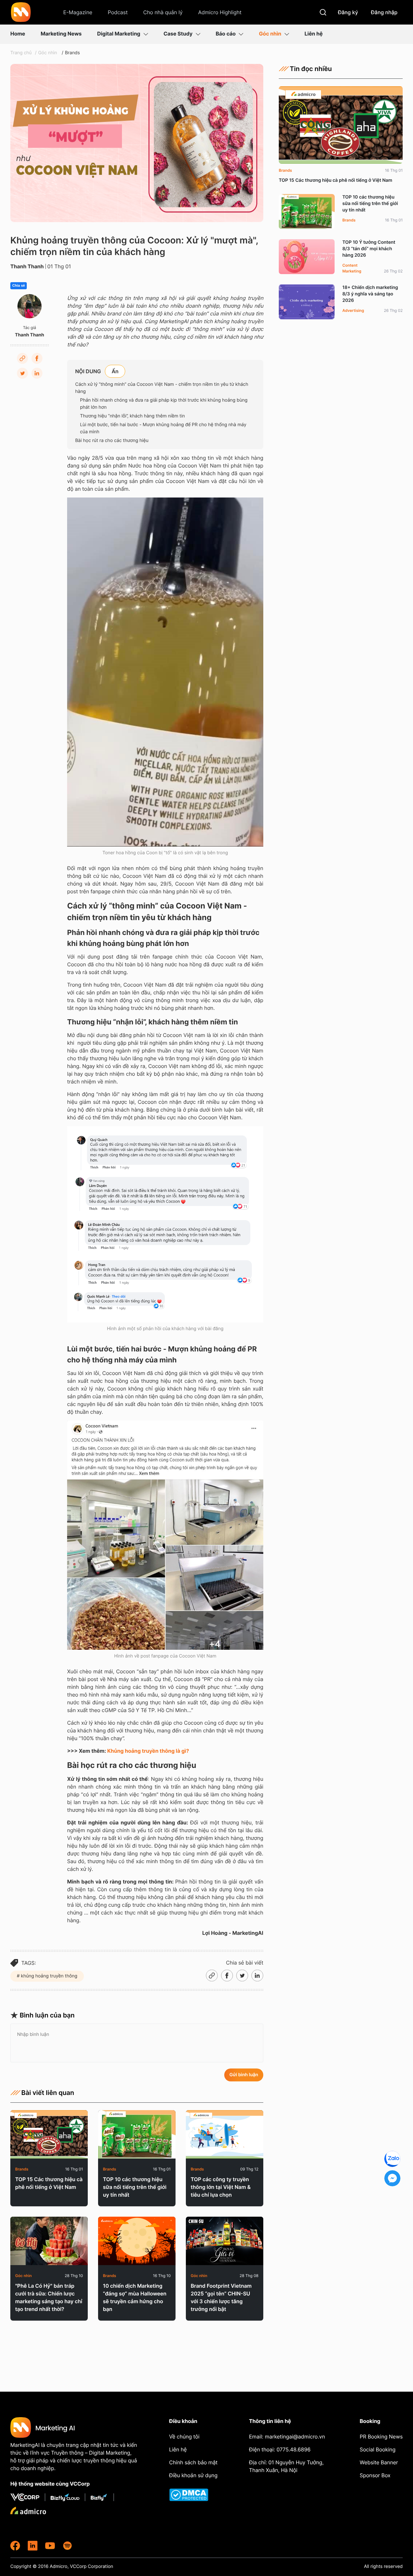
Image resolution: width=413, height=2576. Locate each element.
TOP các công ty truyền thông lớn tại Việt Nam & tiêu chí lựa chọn (221, 2187)
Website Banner (379, 2462)
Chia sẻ (19, 286)
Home (18, 34)
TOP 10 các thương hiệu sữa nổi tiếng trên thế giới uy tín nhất (135, 2187)
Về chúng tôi (184, 2437)
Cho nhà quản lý (163, 12)
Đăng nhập (384, 12)
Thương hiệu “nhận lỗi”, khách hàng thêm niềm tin (132, 416)
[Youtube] (50, 2546)
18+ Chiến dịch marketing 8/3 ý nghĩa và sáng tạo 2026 (370, 294)
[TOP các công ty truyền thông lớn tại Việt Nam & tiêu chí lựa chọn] (225, 2134)
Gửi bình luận (244, 2075)
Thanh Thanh (27, 266)
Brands (72, 53)
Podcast (118, 12)
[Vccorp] (28, 2497)
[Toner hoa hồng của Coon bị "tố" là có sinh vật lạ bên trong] (165, 672)
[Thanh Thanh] (30, 306)
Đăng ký (348, 12)
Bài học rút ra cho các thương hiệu (112, 441)
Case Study (178, 34)
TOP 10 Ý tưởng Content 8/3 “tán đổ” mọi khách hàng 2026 (369, 249)
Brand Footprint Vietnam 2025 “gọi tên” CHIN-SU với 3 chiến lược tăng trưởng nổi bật (221, 2297)
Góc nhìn (270, 34)
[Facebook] (37, 358)
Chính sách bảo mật (193, 2462)
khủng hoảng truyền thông (49, 1976)
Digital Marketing (119, 34)
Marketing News (61, 34)
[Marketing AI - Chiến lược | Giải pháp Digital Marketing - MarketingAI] (21, 13)
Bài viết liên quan (48, 2093)
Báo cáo (226, 34)
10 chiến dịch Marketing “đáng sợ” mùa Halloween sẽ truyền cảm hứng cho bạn (135, 2297)
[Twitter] (22, 373)
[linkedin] (33, 2546)
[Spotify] (67, 2546)
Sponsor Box (375, 2475)
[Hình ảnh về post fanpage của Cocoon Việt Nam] (165, 1535)
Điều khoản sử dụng (193, 2475)
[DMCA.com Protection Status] (194, 2495)
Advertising (353, 310)
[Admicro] (28, 2510)
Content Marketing (352, 268)
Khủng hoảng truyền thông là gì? (148, 1751)
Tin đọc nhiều (311, 69)
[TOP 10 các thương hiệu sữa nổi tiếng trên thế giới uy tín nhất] (137, 2134)
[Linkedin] (37, 373)
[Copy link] (22, 358)
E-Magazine (78, 12)
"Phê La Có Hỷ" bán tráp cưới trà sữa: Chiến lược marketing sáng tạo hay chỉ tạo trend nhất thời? (49, 2297)
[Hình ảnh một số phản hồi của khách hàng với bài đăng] (165, 1224)
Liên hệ (314, 34)
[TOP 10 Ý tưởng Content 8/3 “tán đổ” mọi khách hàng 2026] (307, 257)
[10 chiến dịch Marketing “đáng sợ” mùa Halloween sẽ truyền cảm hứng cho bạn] (137, 2241)
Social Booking (378, 2449)
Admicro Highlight (220, 12)
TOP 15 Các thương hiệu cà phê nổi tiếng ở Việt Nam (49, 2183)
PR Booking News (381, 2437)
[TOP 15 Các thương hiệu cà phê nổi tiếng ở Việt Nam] (49, 2134)
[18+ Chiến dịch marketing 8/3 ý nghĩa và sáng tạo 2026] (307, 302)
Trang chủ (21, 53)
